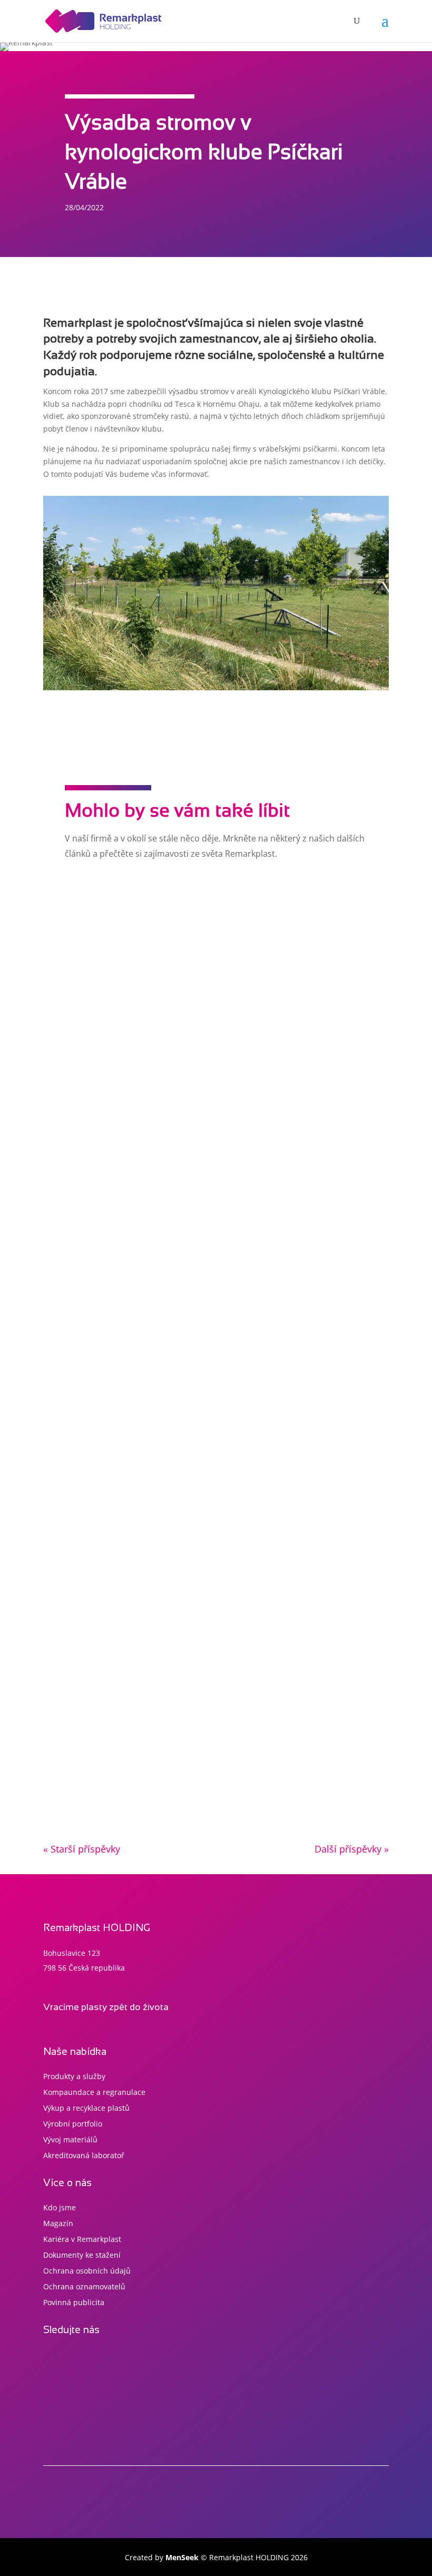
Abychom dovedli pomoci (108, 1248)
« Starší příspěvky (82, 1849)
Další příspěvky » (352, 1849)
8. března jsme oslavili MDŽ (112, 1560)
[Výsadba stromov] (216, 687)
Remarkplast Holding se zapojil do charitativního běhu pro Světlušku (198, 936)
